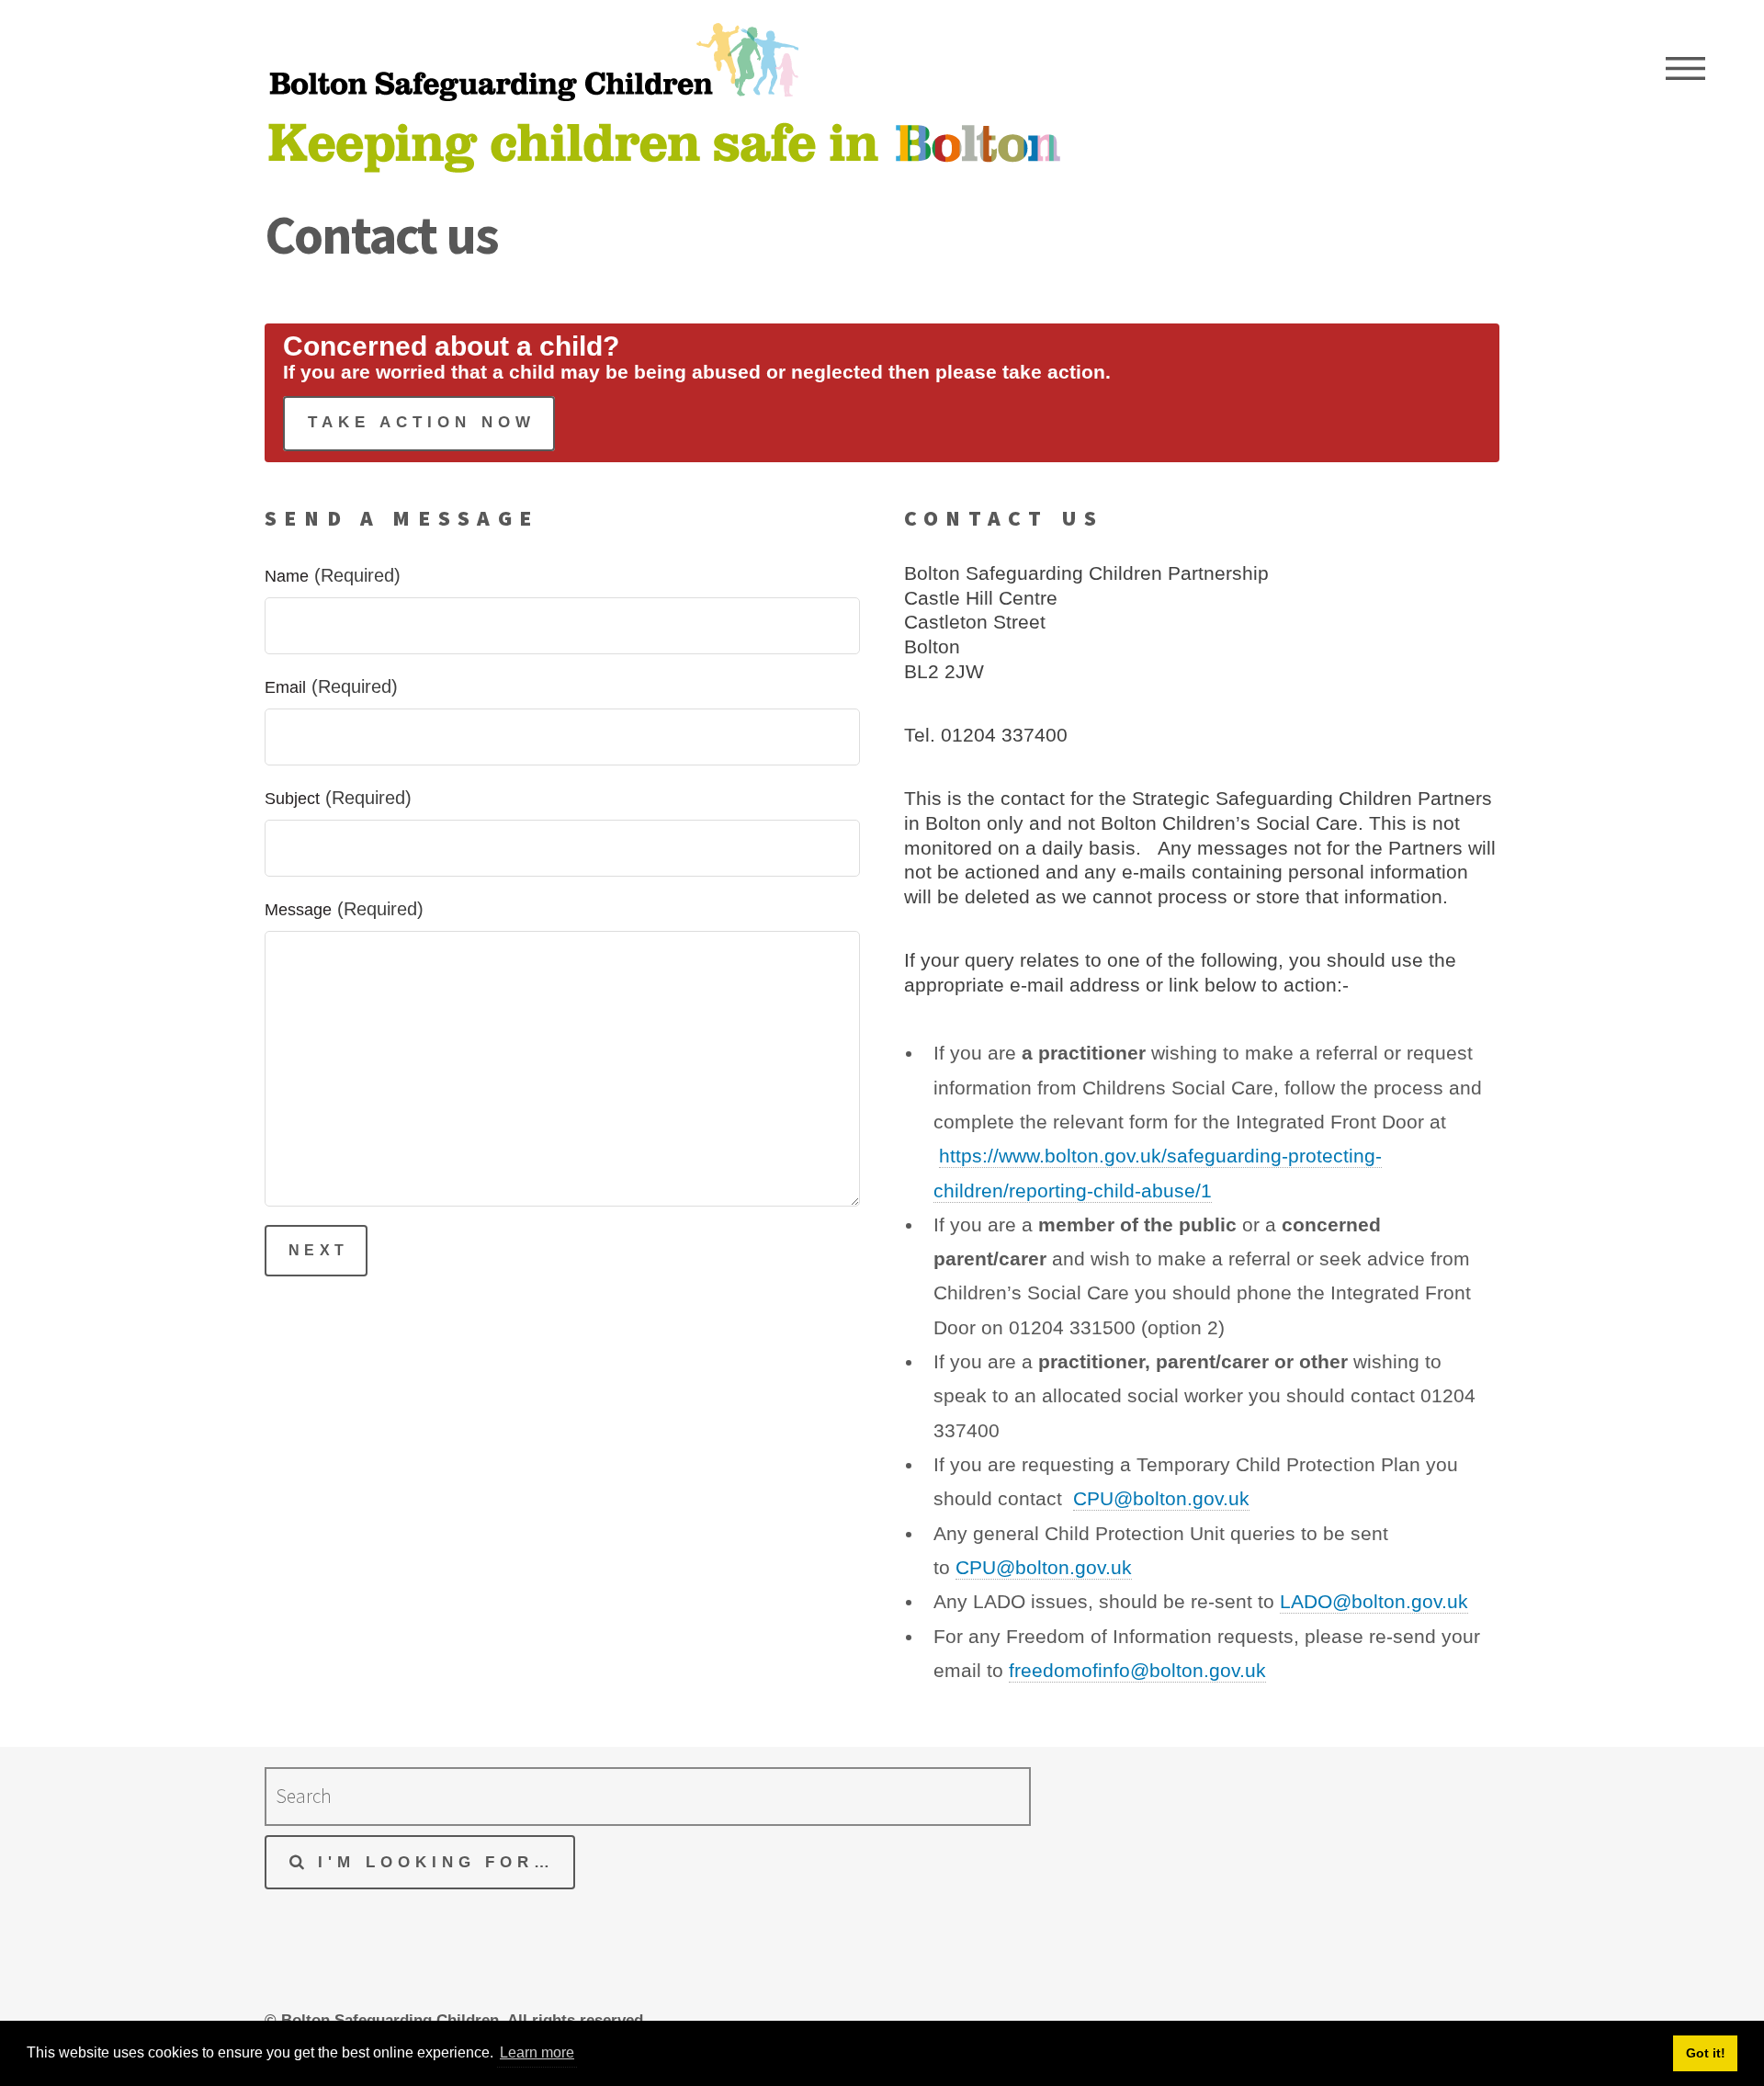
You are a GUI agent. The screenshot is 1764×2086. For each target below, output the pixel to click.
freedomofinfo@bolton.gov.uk (1137, 1671)
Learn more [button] (537, 2052)
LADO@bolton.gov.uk (1374, 1602)
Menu (1685, 69)
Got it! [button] (1706, 2053)
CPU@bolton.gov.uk (1161, 1499)
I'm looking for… (437, 1862)
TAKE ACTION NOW (422, 422)
